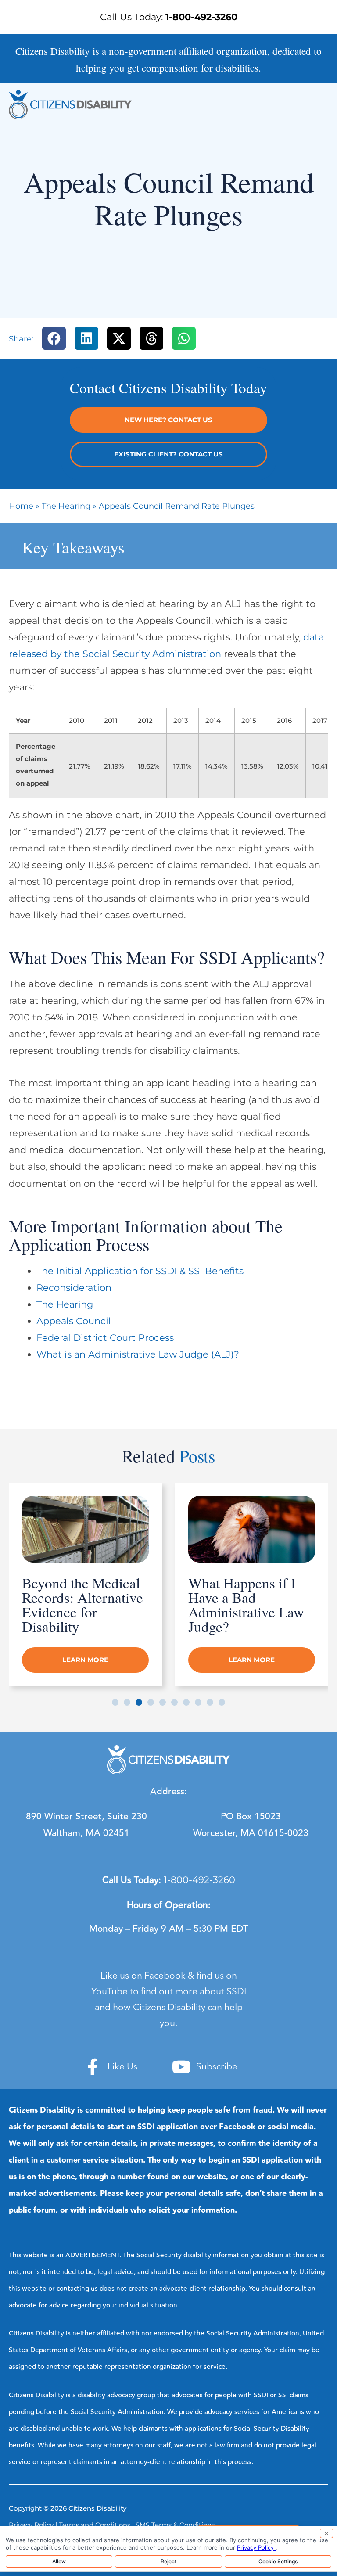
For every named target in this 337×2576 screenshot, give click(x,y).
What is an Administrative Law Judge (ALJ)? (138, 1354)
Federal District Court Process (105, 1338)
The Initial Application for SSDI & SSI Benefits (140, 1271)
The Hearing (66, 506)
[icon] (93, 2067)
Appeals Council (74, 1321)
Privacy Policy (31, 2525)
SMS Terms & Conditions (175, 2525)
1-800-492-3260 (199, 1880)
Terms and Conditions (95, 2525)
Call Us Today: (169, 17)
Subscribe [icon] (217, 2067)
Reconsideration (74, 1288)
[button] (54, 339)
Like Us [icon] (122, 2067)
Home (21, 506)
